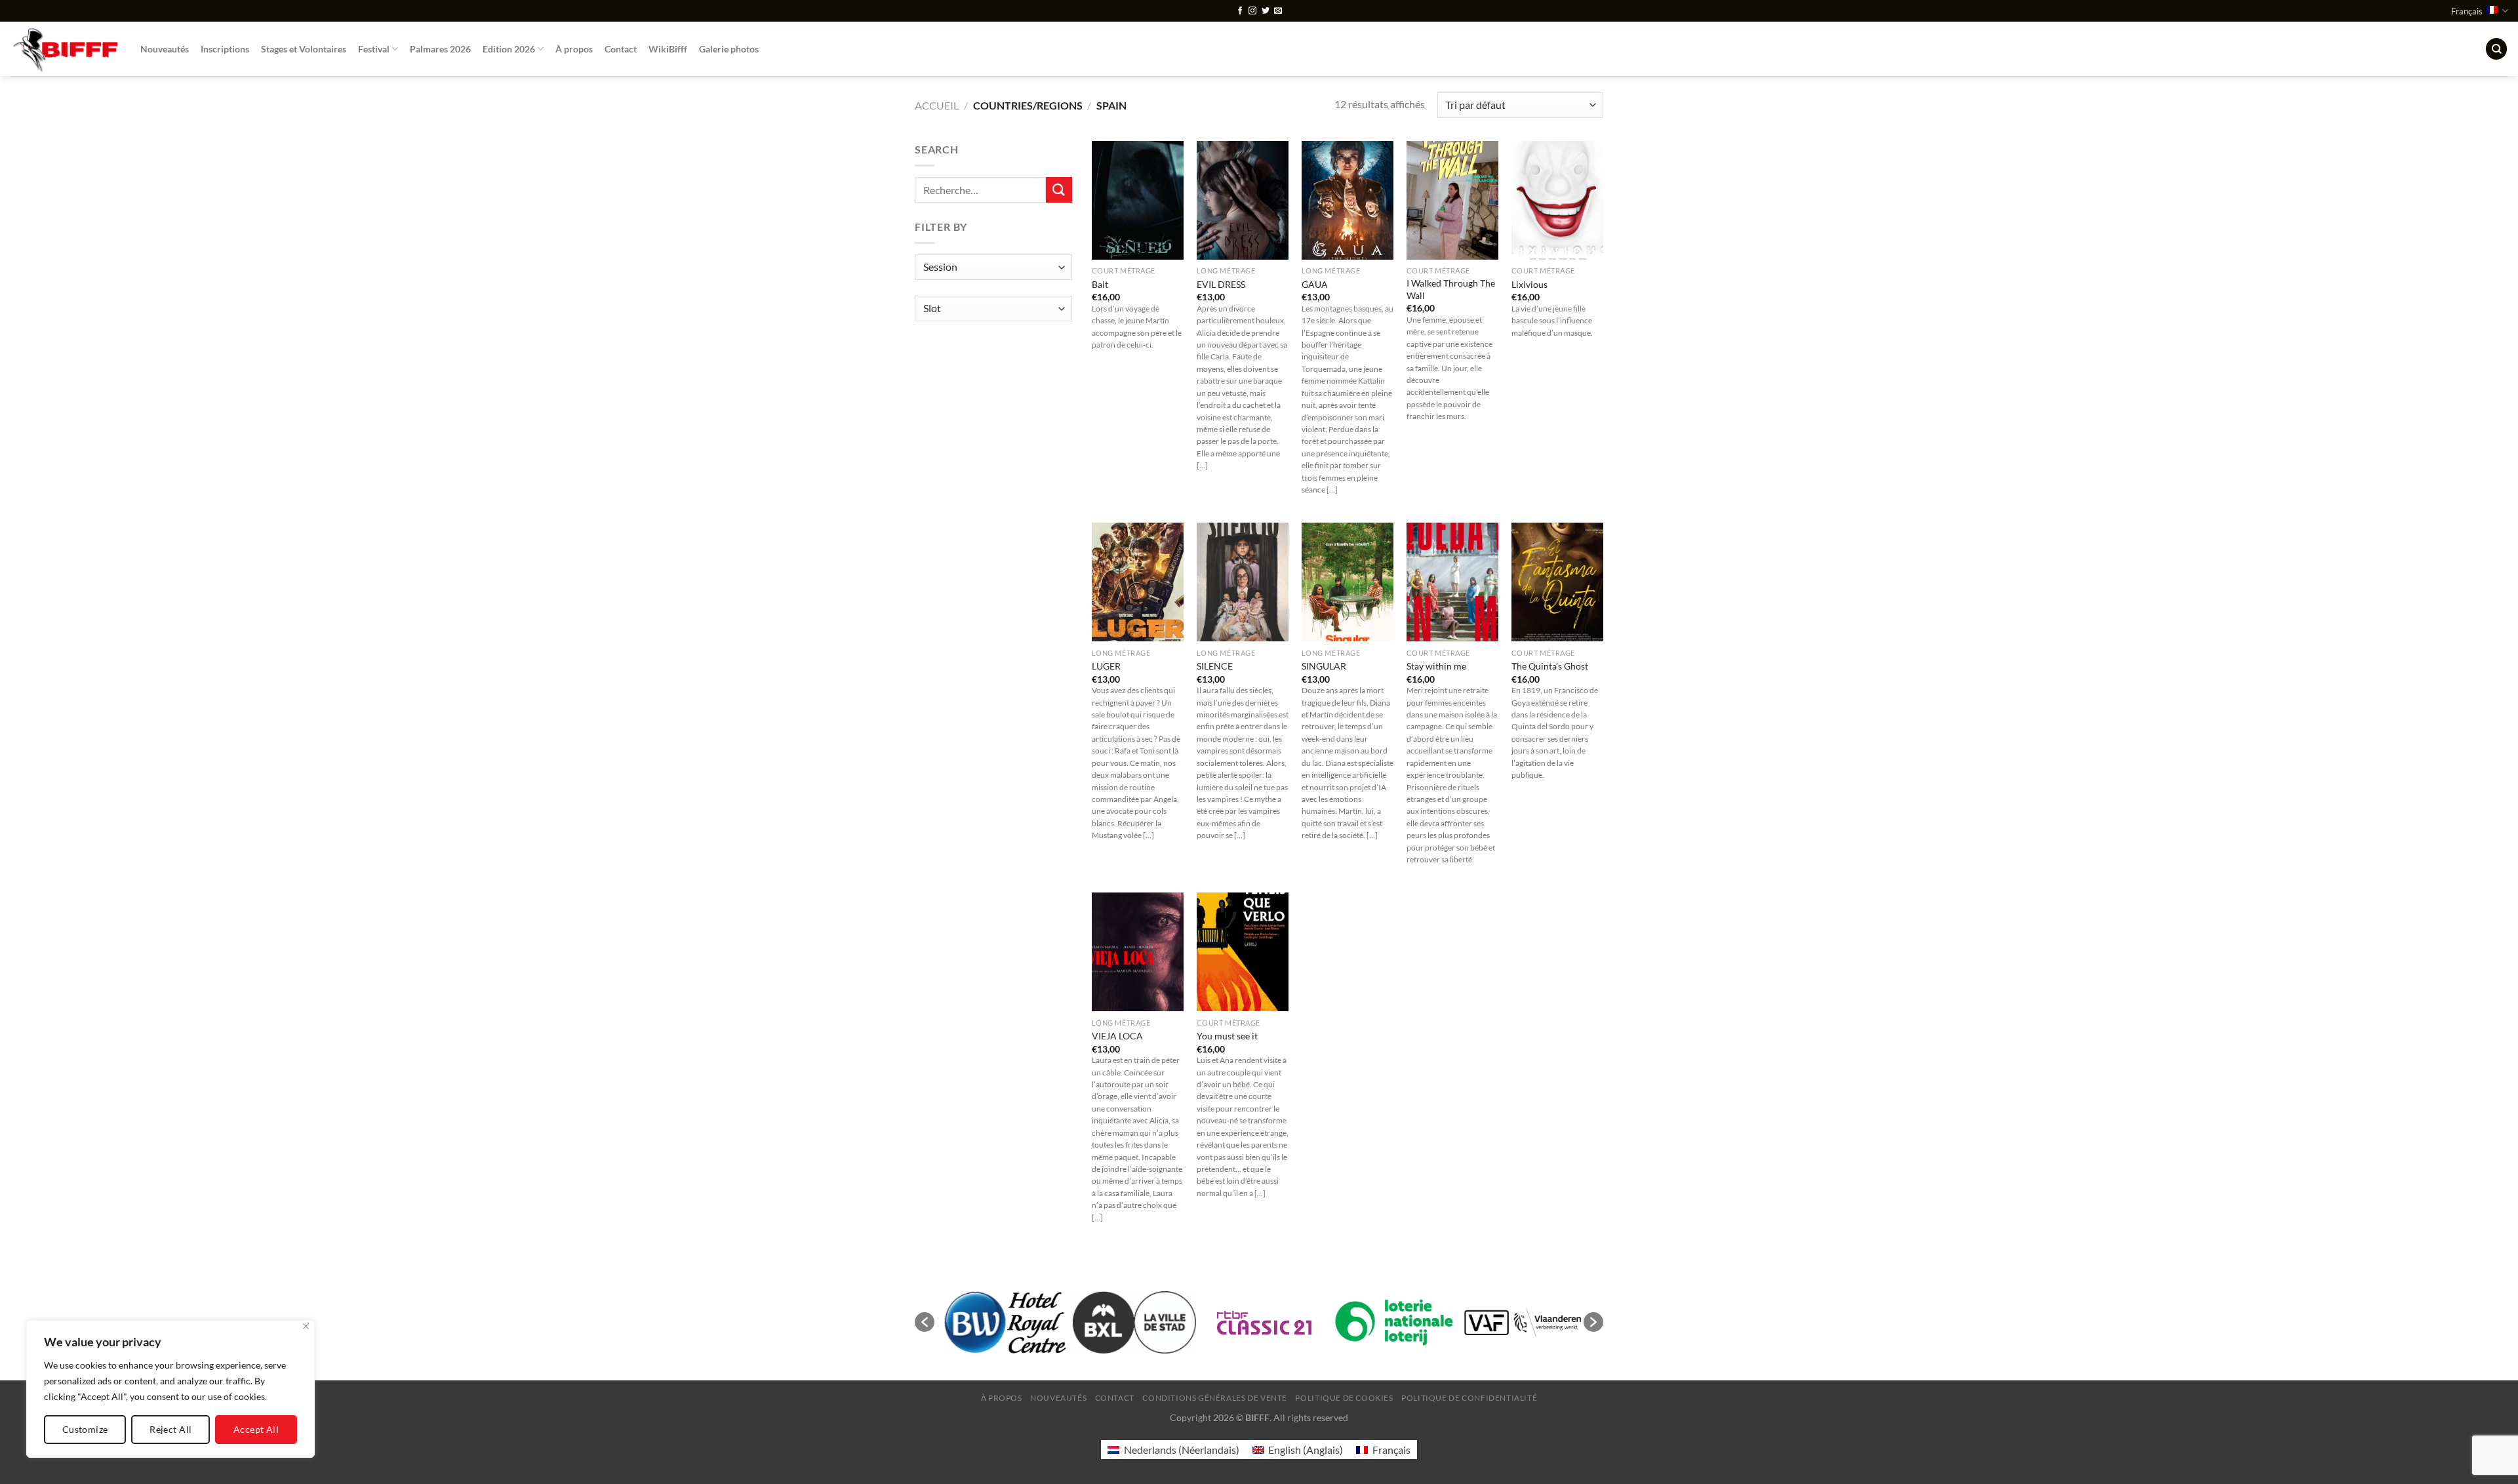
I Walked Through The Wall (1451, 289)
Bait (1100, 284)
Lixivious (1529, 284)
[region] (170, 1389)
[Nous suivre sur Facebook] (1240, 11)
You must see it (1227, 1036)
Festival (374, 49)
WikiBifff (668, 49)
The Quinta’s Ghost (1550, 666)
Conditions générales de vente (1215, 1398)
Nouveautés (165, 49)
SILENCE (1215, 666)
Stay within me (1436, 666)
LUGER (1106, 666)
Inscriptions (225, 49)
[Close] (306, 1326)
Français (2467, 11)
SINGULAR (1324, 666)
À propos (574, 49)
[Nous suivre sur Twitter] (1266, 11)
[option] (999, 1322)
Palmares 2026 (440, 49)
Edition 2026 (509, 49)
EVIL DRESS (1221, 284)
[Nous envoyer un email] (1278, 11)
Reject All (170, 1429)
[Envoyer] (1059, 190)
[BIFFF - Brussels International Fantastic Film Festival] (65, 49)
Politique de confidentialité (1469, 1398)
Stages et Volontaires (304, 49)
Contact (621, 49)
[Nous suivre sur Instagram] (1252, 11)
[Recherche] (2496, 49)
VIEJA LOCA (1117, 1036)
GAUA (1315, 284)
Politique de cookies (1344, 1398)
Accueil (937, 105)
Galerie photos (729, 49)
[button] (925, 1322)
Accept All (256, 1429)
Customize (85, 1429)
